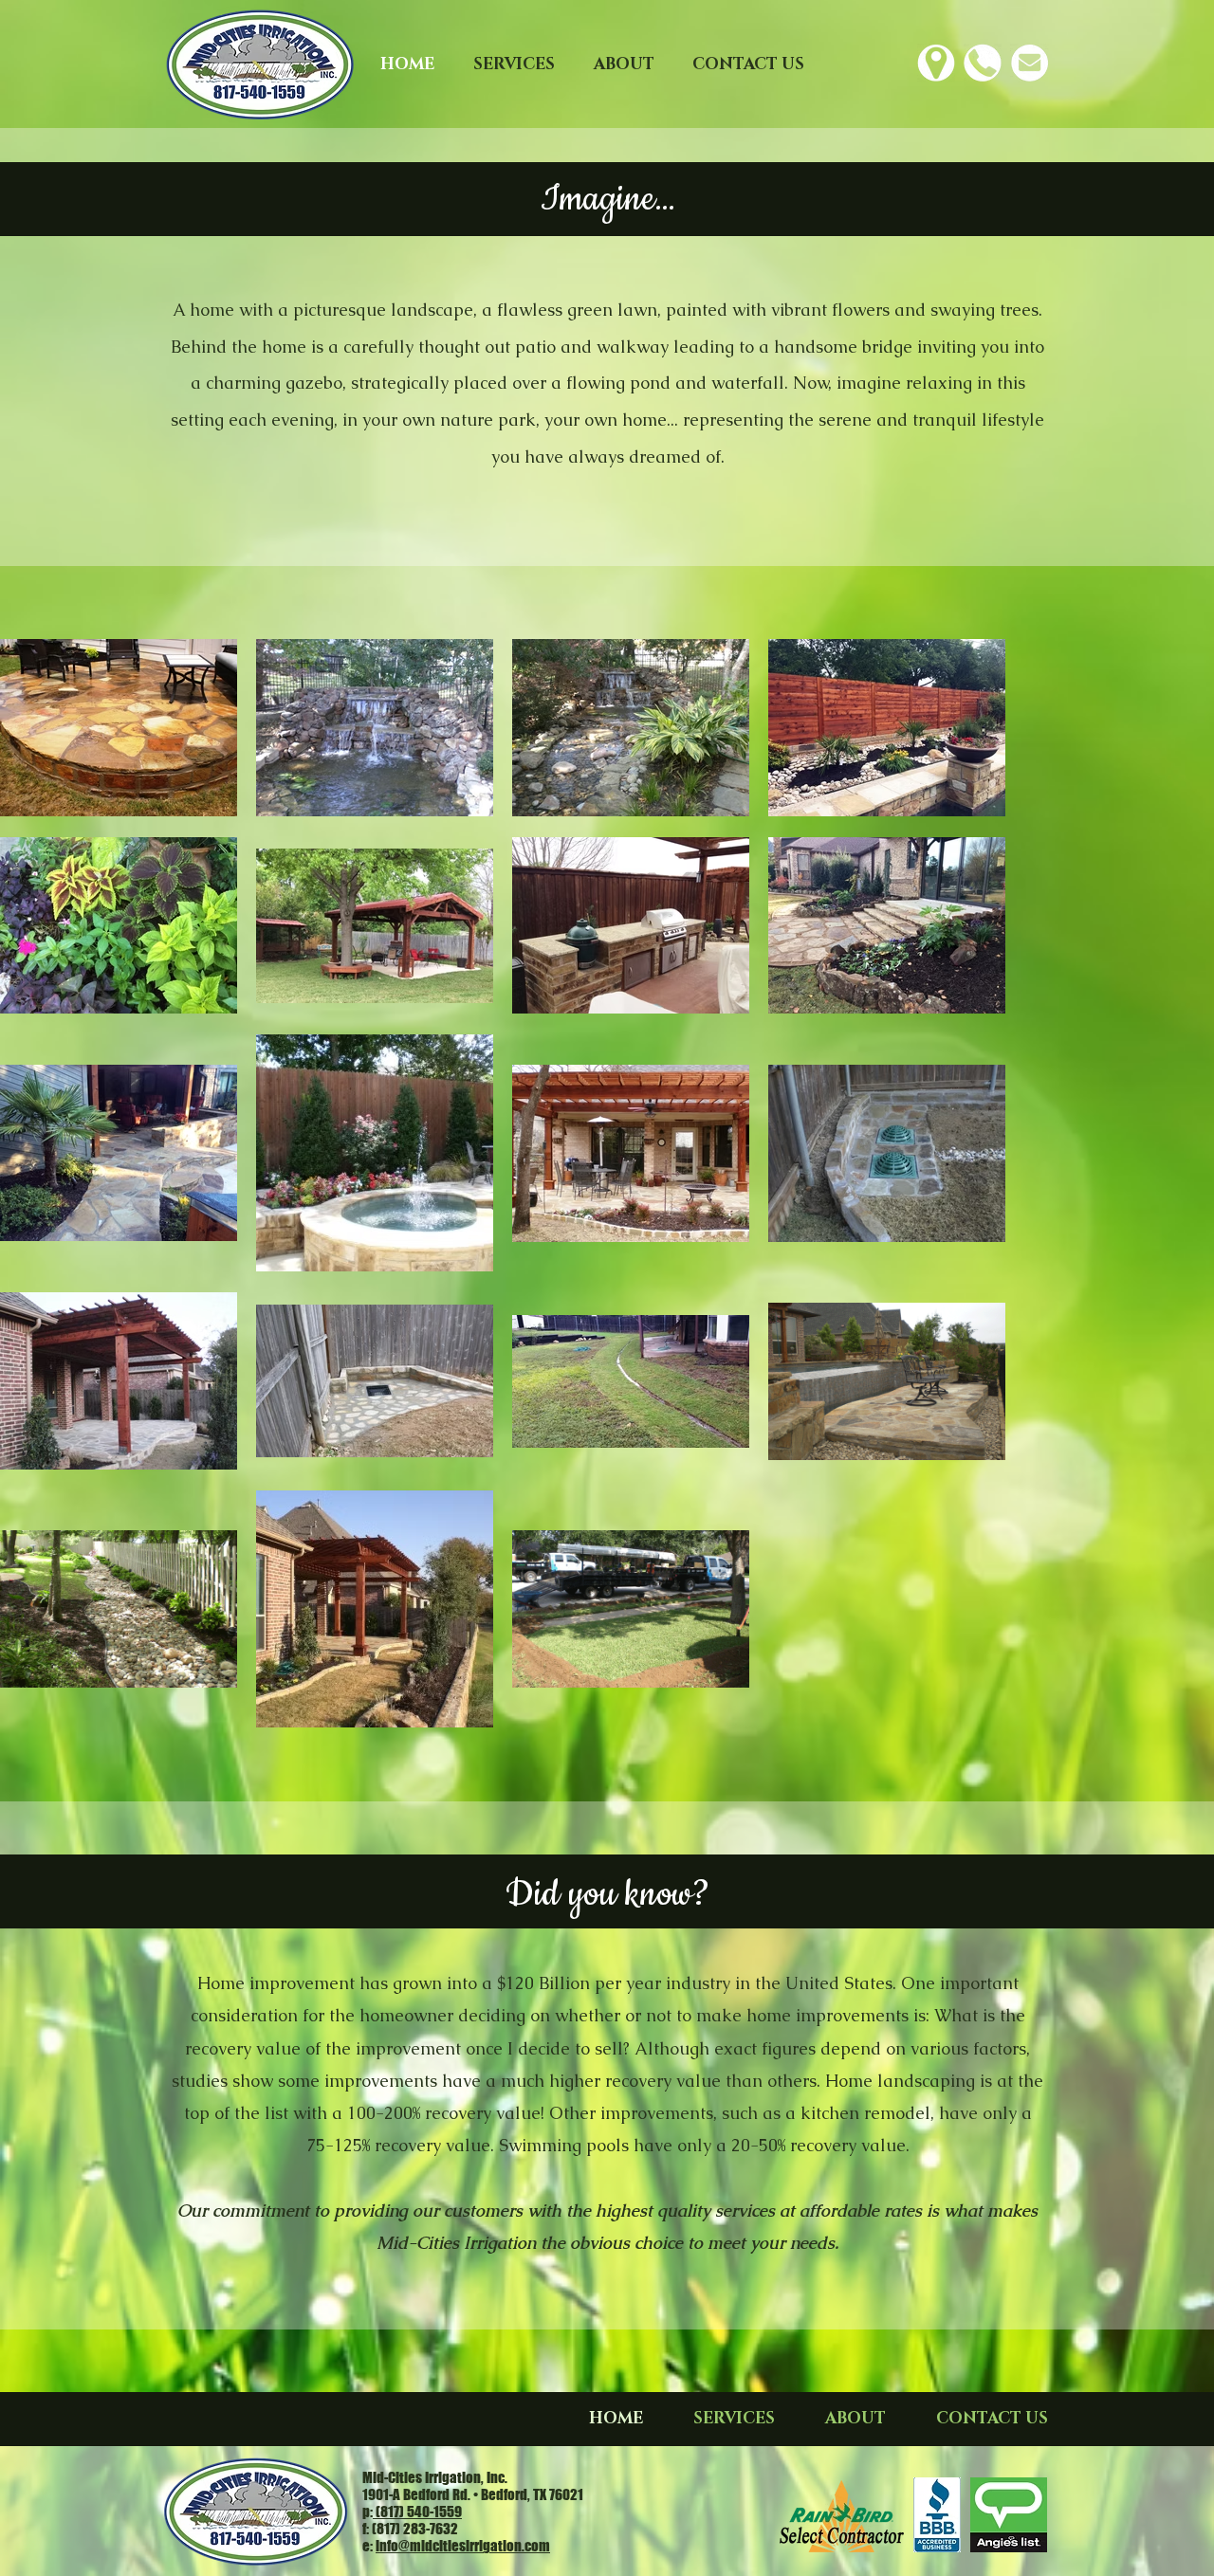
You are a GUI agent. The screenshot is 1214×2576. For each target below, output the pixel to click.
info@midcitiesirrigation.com (463, 2546)
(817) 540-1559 (417, 2512)
